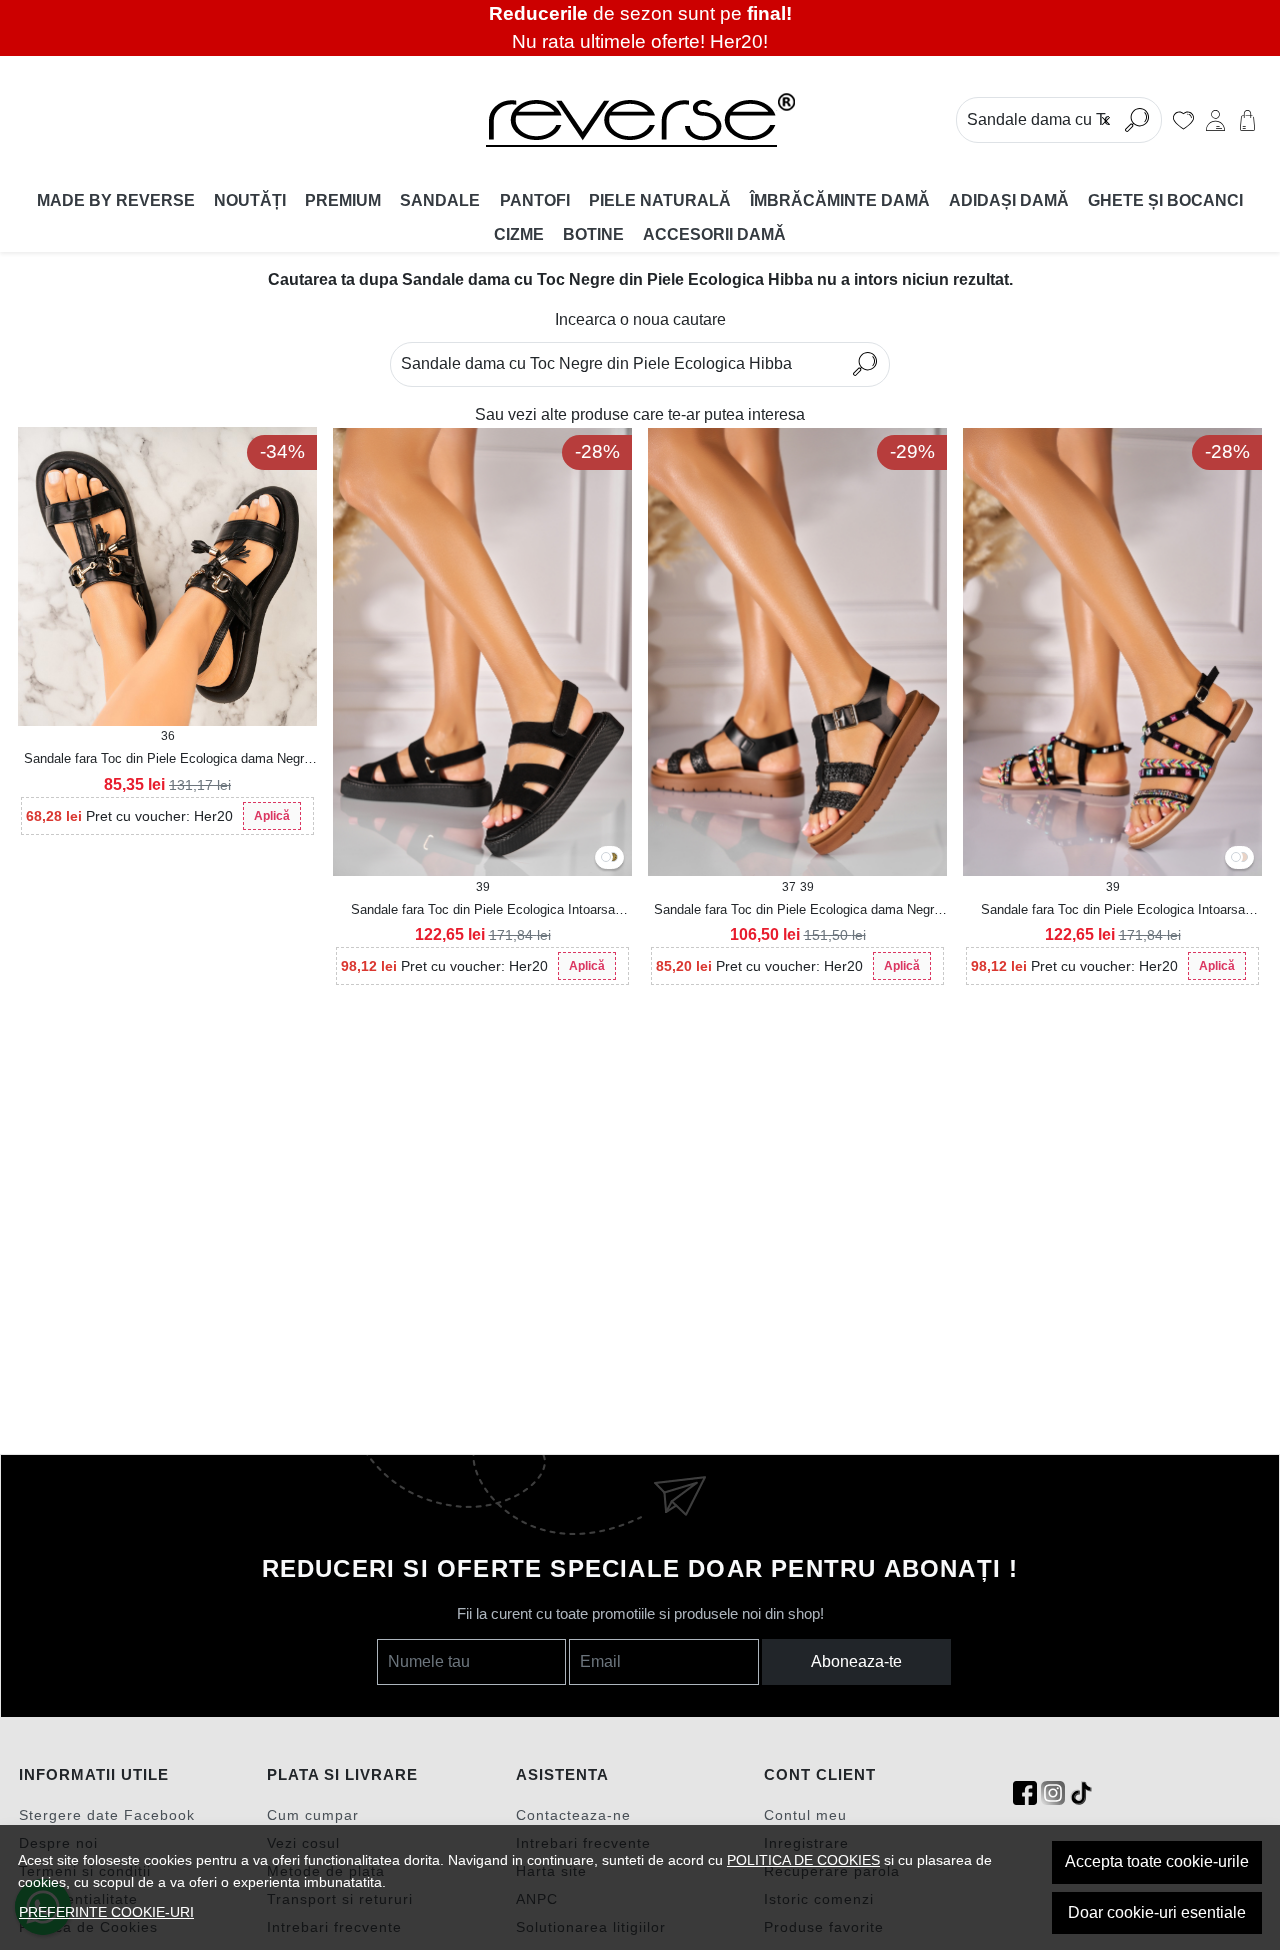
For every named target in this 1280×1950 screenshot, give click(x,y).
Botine (593, 234)
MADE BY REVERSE (116, 200)
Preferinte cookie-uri (106, 1912)
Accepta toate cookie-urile (1157, 1861)
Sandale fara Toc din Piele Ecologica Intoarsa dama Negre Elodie (483, 911)
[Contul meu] (1215, 120)
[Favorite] (1183, 120)
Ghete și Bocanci (1165, 200)
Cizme (519, 234)
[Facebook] (1025, 1793)
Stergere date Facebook (107, 1815)
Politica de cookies (803, 1860)
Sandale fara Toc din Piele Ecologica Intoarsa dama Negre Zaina (1113, 911)
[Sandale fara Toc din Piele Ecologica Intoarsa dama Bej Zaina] (1243, 858)
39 (483, 887)
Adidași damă (1009, 200)
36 (168, 736)
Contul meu (805, 1815)
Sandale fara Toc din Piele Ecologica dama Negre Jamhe (167, 760)
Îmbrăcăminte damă (840, 200)
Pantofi (535, 200)
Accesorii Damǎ (714, 234)
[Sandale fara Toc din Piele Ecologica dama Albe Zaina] (1236, 858)
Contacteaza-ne (573, 1815)
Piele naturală (660, 200)
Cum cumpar (313, 1815)
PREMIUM (343, 200)
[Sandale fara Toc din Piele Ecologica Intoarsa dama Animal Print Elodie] (613, 858)
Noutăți (250, 200)
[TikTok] (1081, 1793)
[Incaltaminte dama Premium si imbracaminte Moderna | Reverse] (640, 120)
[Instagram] (1053, 1793)
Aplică (272, 816)
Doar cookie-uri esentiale (1157, 1912)
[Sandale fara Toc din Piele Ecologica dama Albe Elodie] (606, 858)
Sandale (440, 200)
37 (789, 887)
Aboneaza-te (856, 1661)
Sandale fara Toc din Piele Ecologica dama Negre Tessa (797, 911)
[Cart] (1247, 120)
